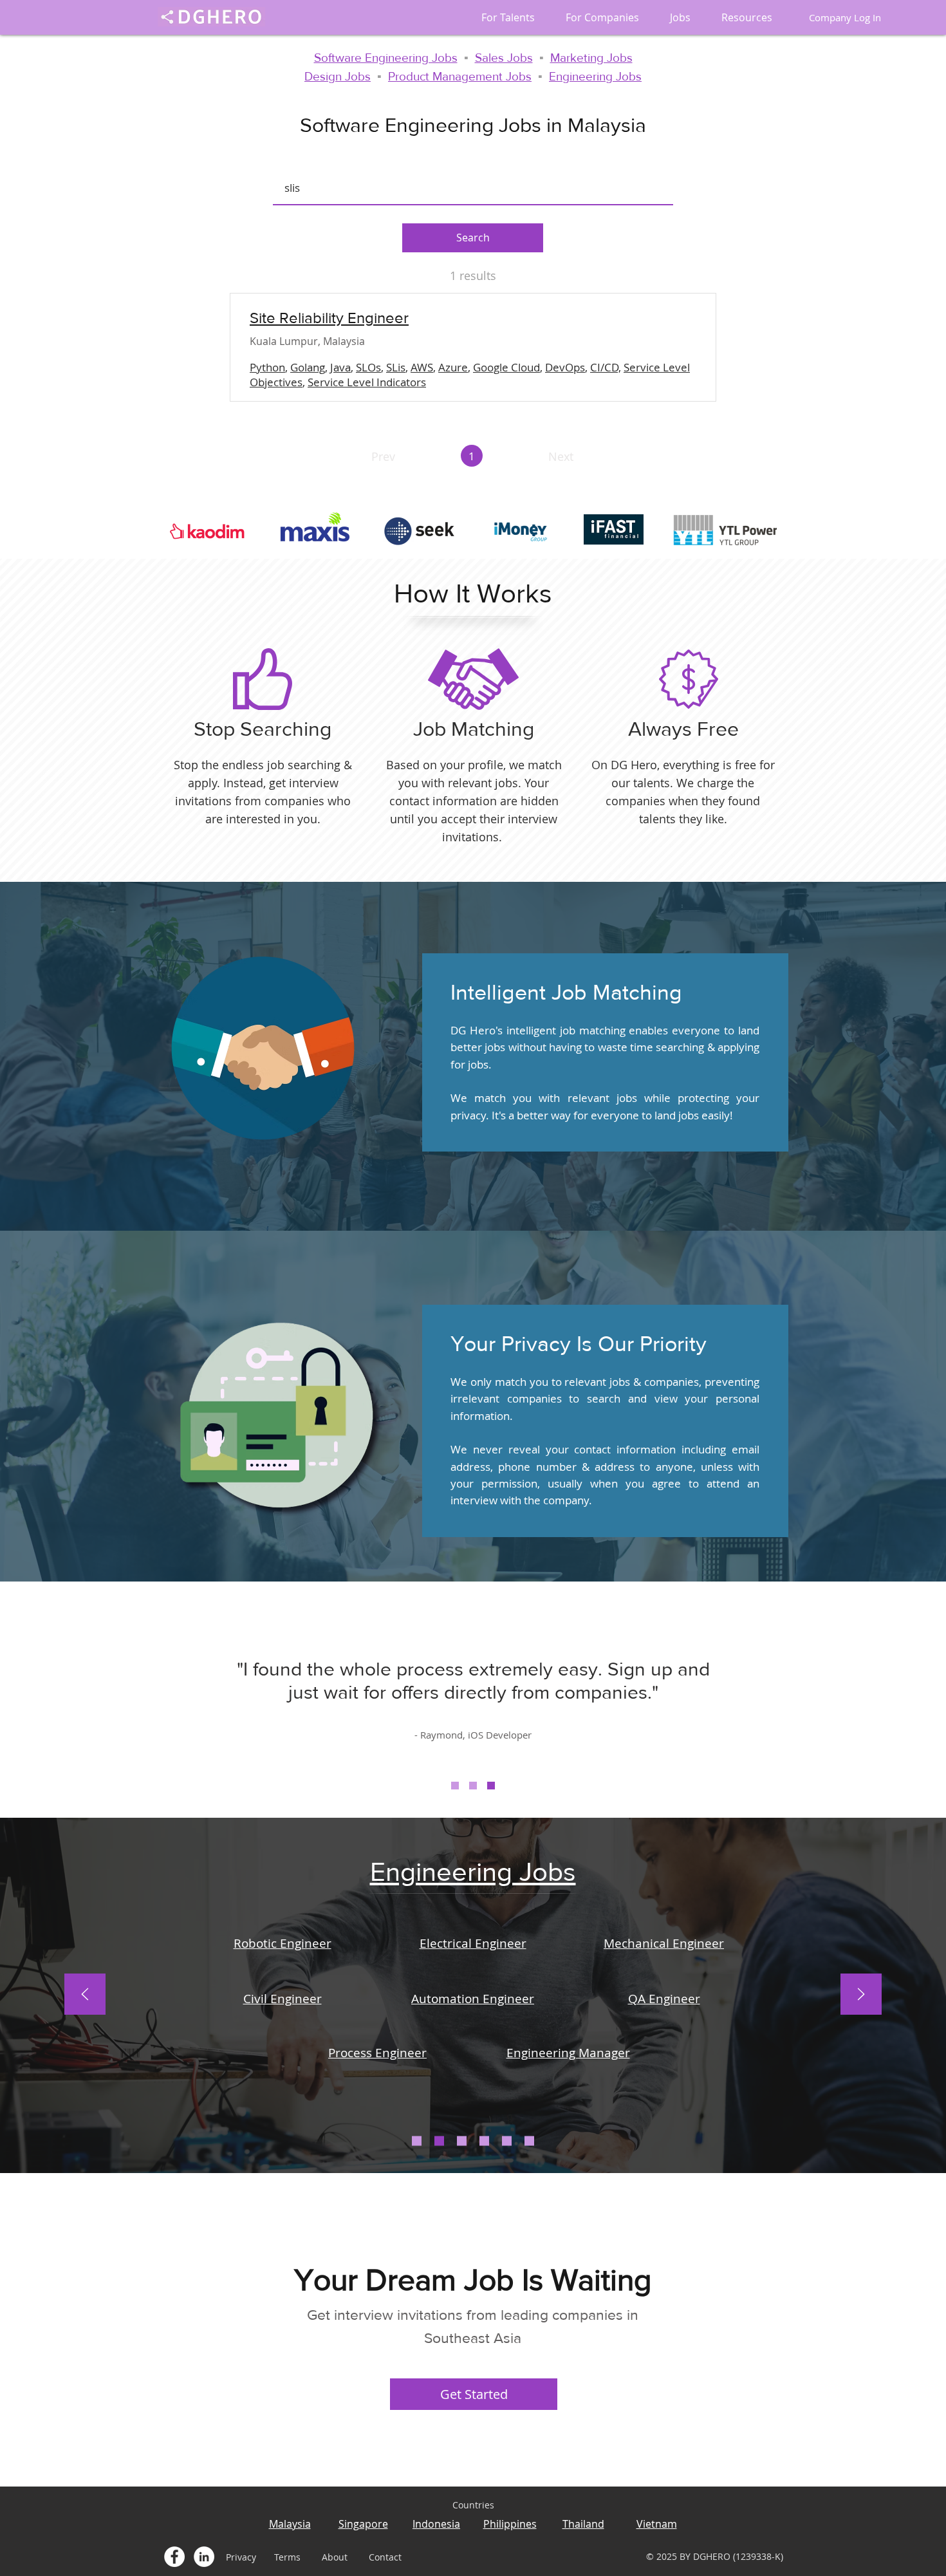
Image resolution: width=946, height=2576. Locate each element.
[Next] (861, 1995)
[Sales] (462, 2141)
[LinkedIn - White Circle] (204, 2557)
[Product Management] (529, 2141)
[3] (491, 1786)
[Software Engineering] (417, 2141)
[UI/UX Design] (507, 2141)
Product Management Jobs (460, 76)
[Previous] (85, 1995)
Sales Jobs (504, 58)
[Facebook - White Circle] (174, 2557)
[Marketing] (484, 2141)
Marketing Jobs (591, 58)
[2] (473, 1786)
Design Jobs (338, 76)
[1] (455, 1786)
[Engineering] (439, 2141)
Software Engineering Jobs (386, 58)
